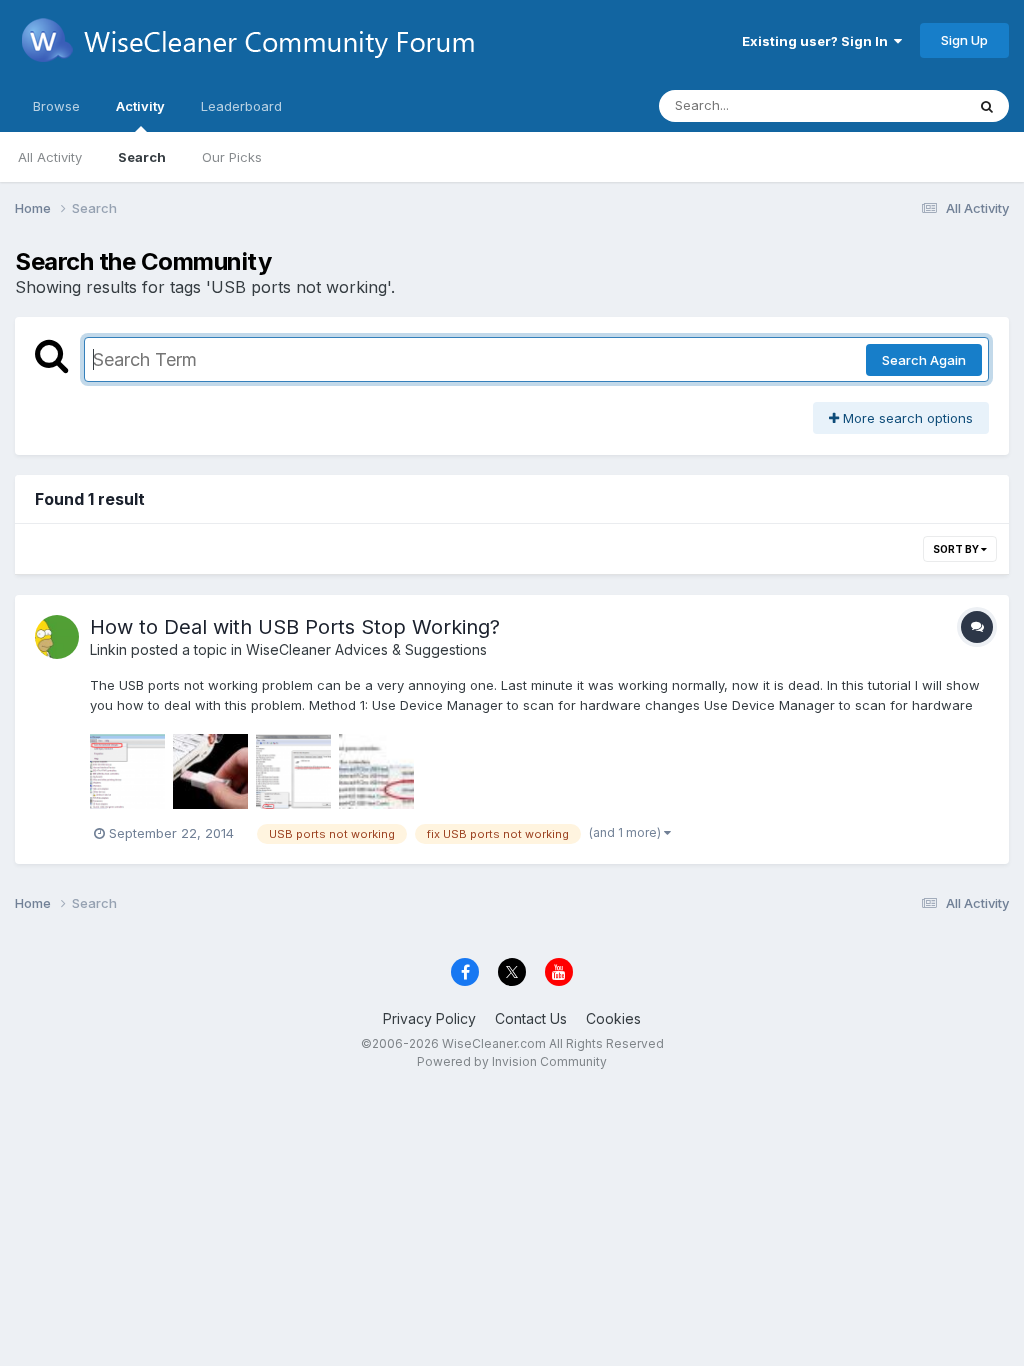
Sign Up (964, 40)
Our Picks (232, 157)
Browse (56, 106)
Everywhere (903, 105)
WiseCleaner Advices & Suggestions (366, 649)
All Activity (50, 157)
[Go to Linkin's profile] (57, 637)
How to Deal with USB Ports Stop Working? (295, 627)
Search (142, 157)
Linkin (108, 649)
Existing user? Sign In (818, 41)
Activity (140, 106)
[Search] (987, 106)
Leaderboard (241, 106)
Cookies (613, 1018)
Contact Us (531, 1018)
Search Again (924, 360)
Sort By (957, 549)
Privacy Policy (429, 1018)
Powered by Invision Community (512, 1061)
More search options (906, 418)
